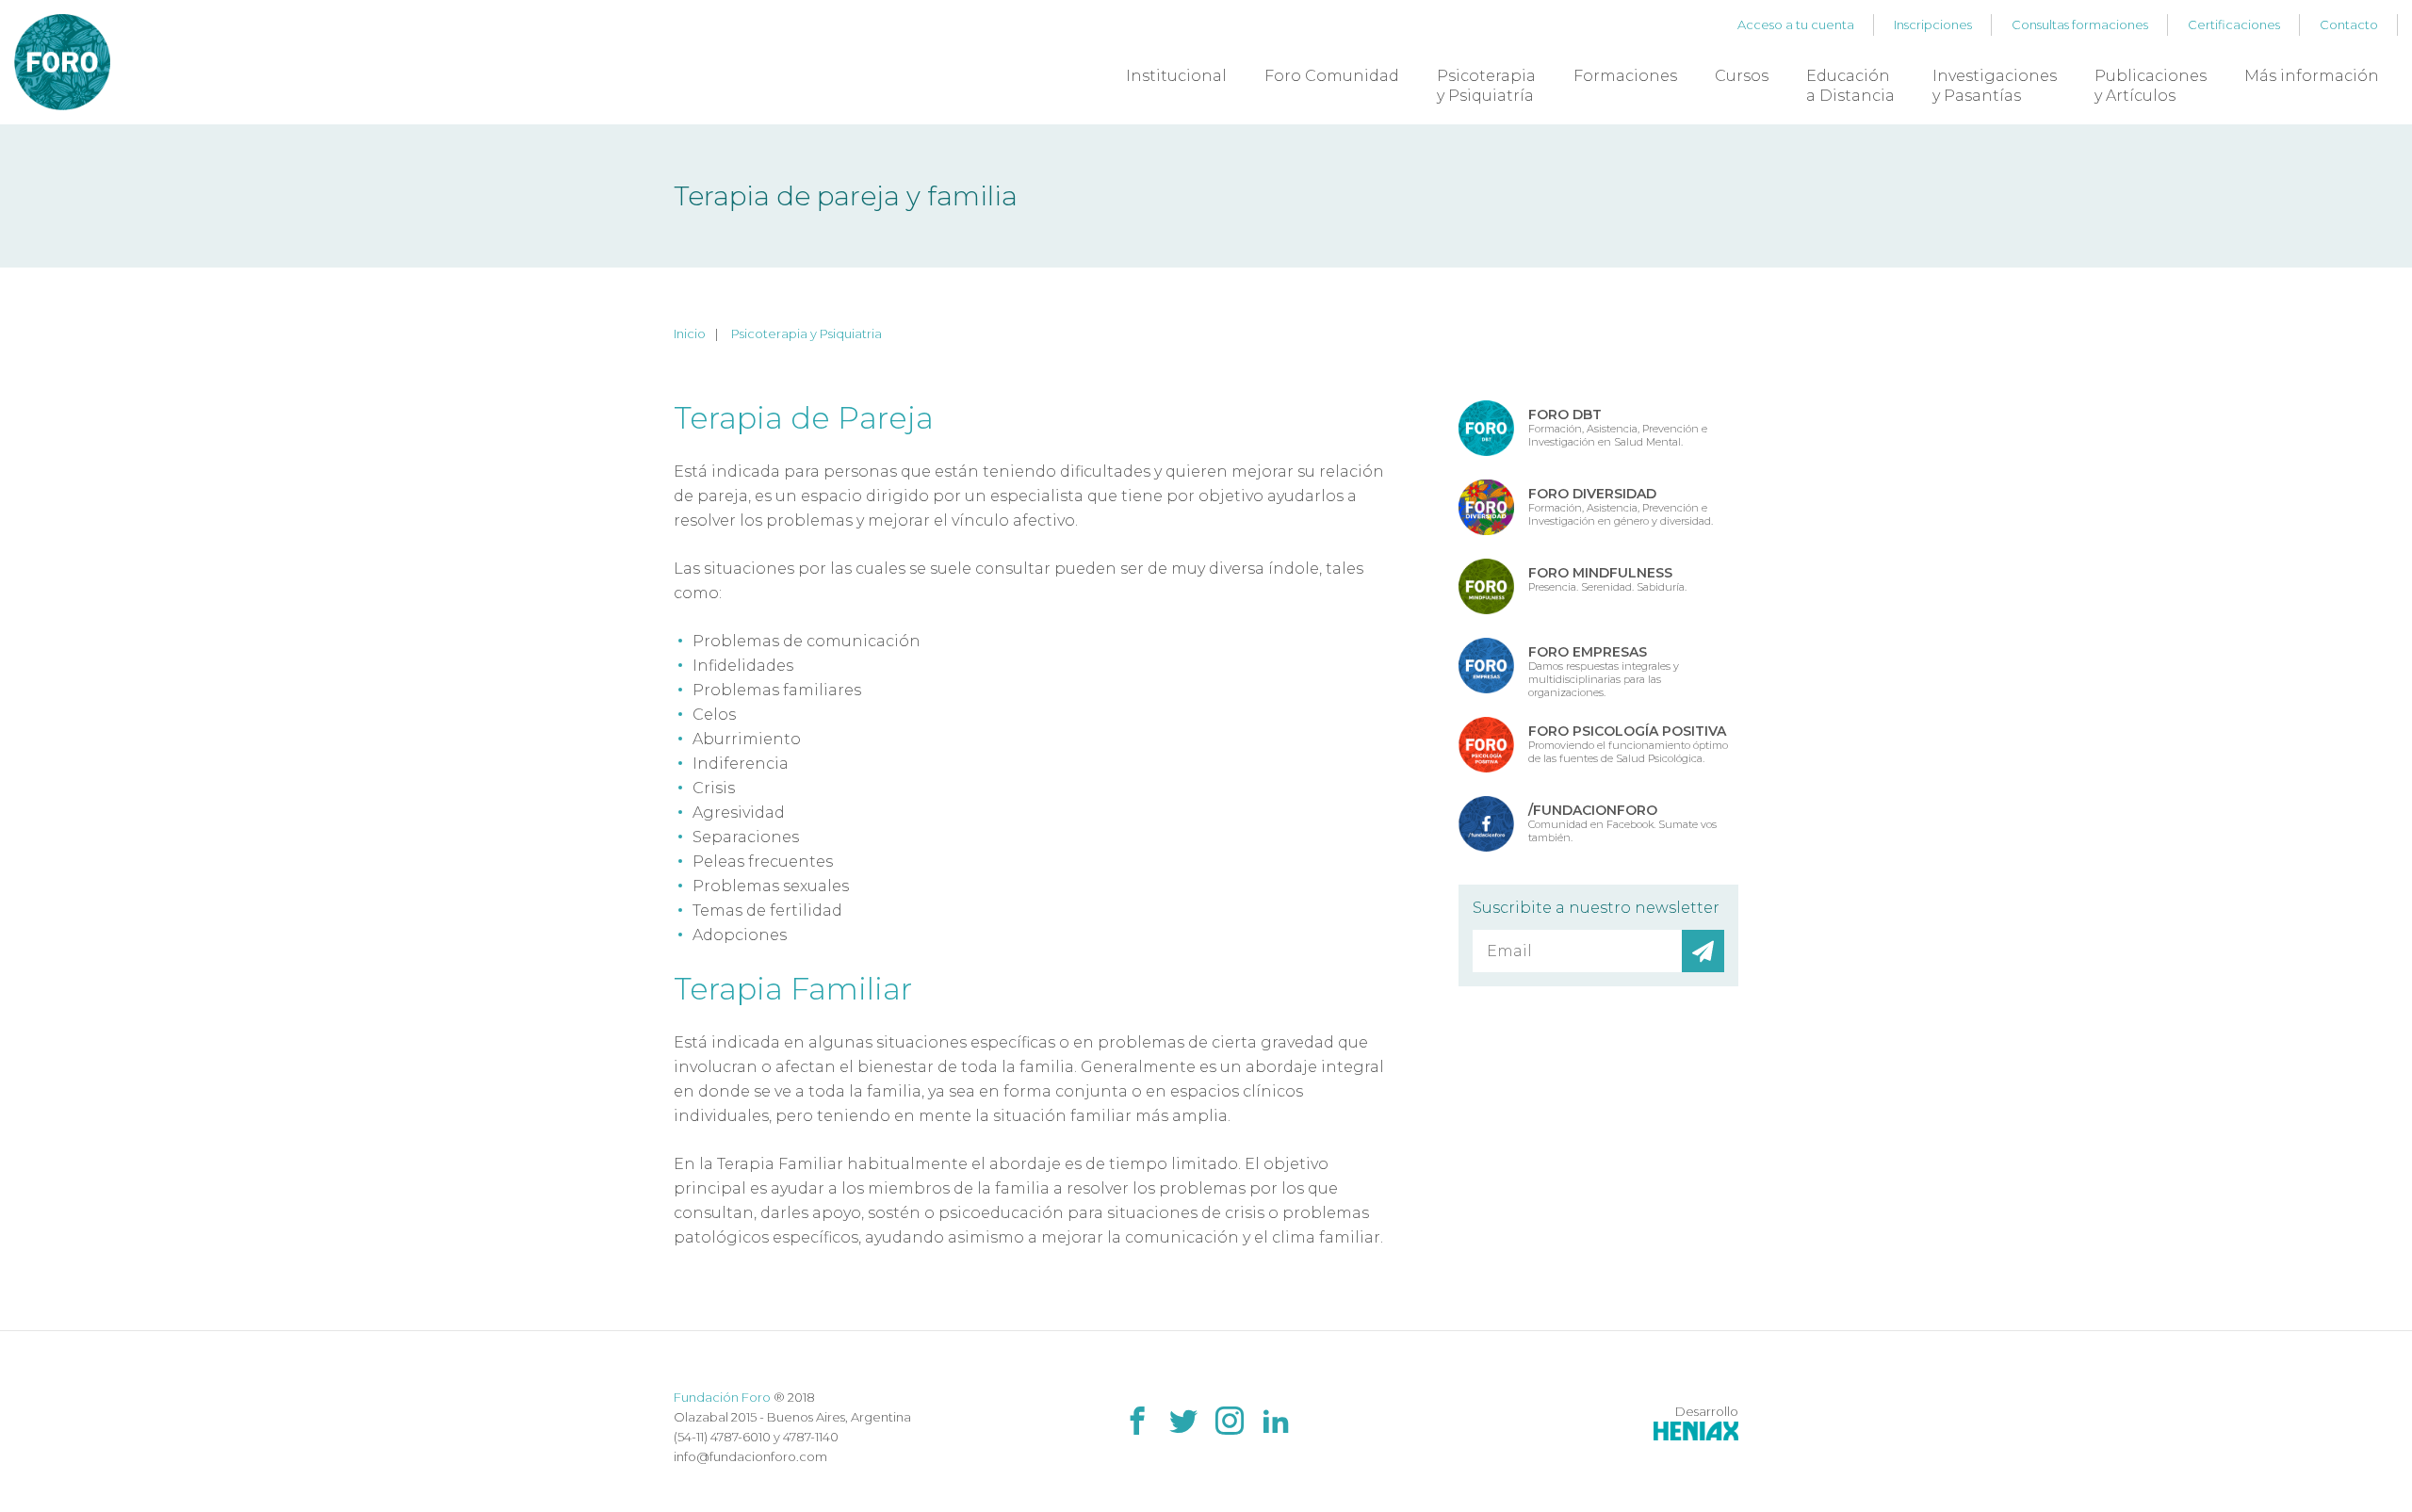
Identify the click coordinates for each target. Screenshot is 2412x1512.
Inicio (690, 333)
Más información (2312, 76)
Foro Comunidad (1332, 76)
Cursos (1742, 76)
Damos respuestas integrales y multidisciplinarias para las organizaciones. (1604, 671)
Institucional (1176, 76)
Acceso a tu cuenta (1796, 24)
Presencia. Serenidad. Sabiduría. (1607, 579)
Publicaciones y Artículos (2151, 86)
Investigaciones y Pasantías (1995, 86)
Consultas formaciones (2080, 24)
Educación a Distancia (1850, 86)
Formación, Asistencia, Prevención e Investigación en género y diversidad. (1621, 506)
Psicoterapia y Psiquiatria (807, 333)
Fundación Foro (722, 1397)
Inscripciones (1933, 24)
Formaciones (1625, 76)
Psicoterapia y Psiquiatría (1486, 86)
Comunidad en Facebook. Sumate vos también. (1622, 823)
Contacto (2349, 24)
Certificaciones (2234, 24)
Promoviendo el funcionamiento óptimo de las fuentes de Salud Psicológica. (1628, 744)
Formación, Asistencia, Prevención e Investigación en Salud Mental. (1618, 427)
